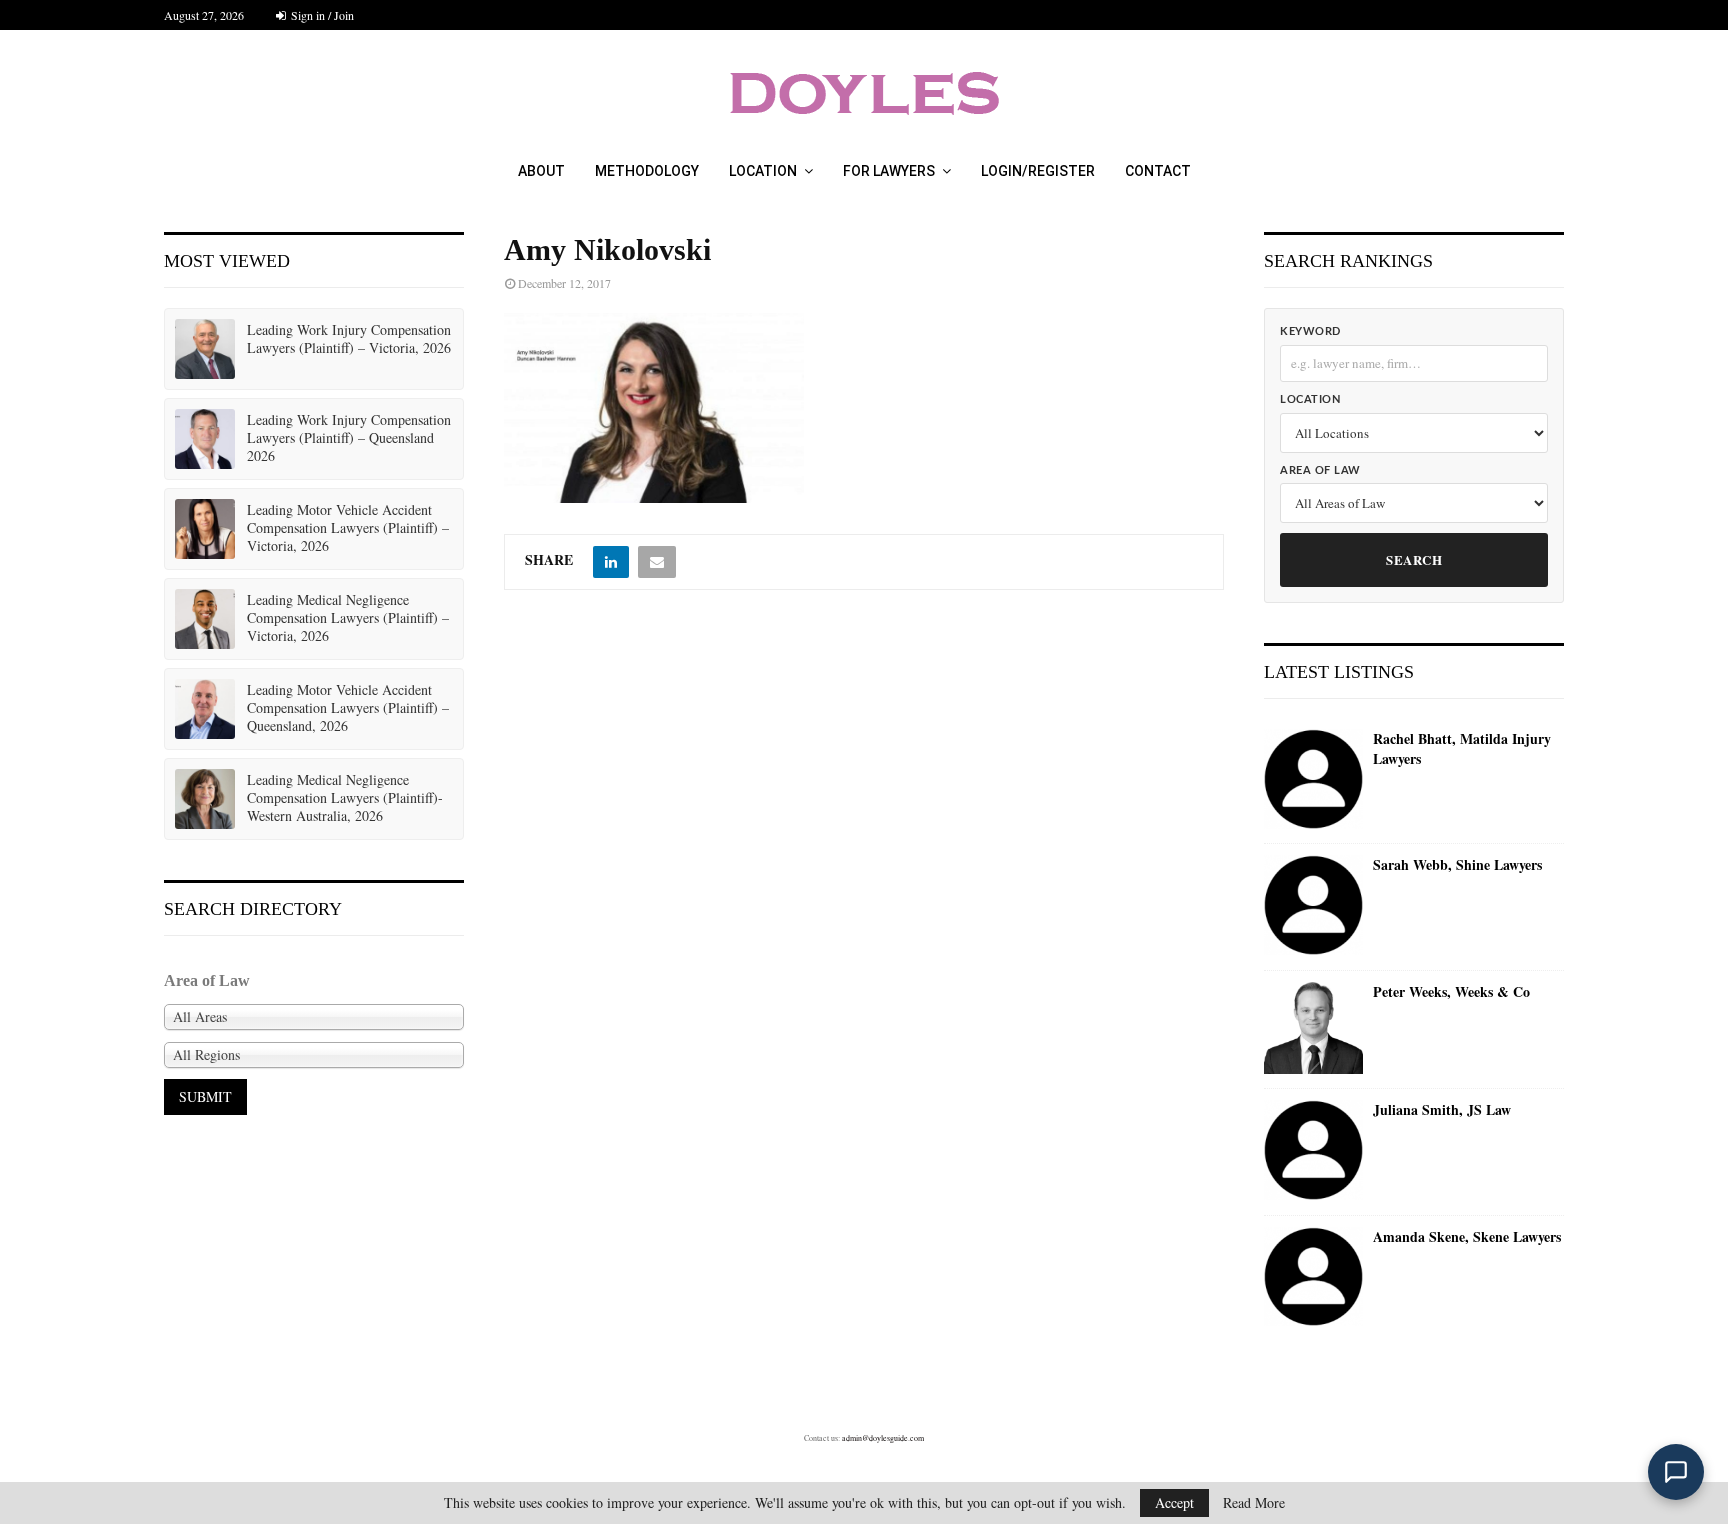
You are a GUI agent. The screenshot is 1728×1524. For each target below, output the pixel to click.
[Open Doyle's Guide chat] (1676, 1472)
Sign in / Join (321, 15)
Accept (1174, 1502)
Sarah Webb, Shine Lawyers (1457, 865)
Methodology (647, 171)
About (541, 171)
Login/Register (1038, 171)
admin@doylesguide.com (883, 1438)
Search (1414, 559)
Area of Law (1320, 470)
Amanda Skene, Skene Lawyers (1467, 1237)
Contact (1158, 171)
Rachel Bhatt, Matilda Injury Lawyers (1462, 748)
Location (763, 171)
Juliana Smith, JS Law (1442, 1110)
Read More (1254, 1503)
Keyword (1310, 331)
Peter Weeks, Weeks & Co (1451, 992)
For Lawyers (889, 171)
